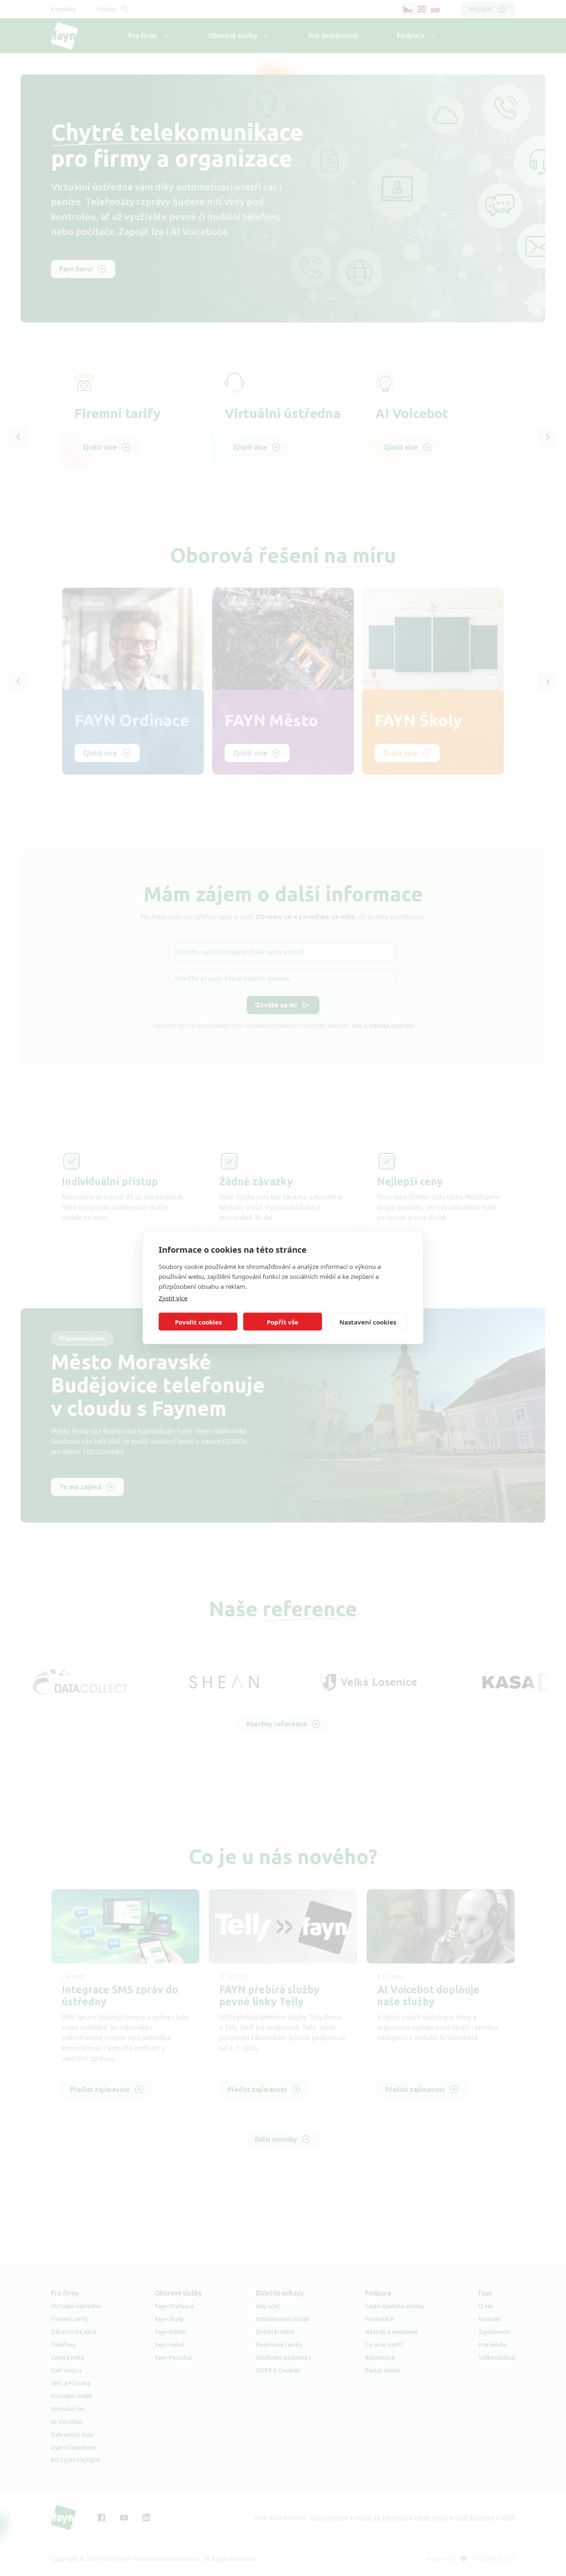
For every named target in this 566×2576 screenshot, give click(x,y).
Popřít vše (283, 1322)
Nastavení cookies (368, 1322)
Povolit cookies (198, 1322)
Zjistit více (173, 1298)
